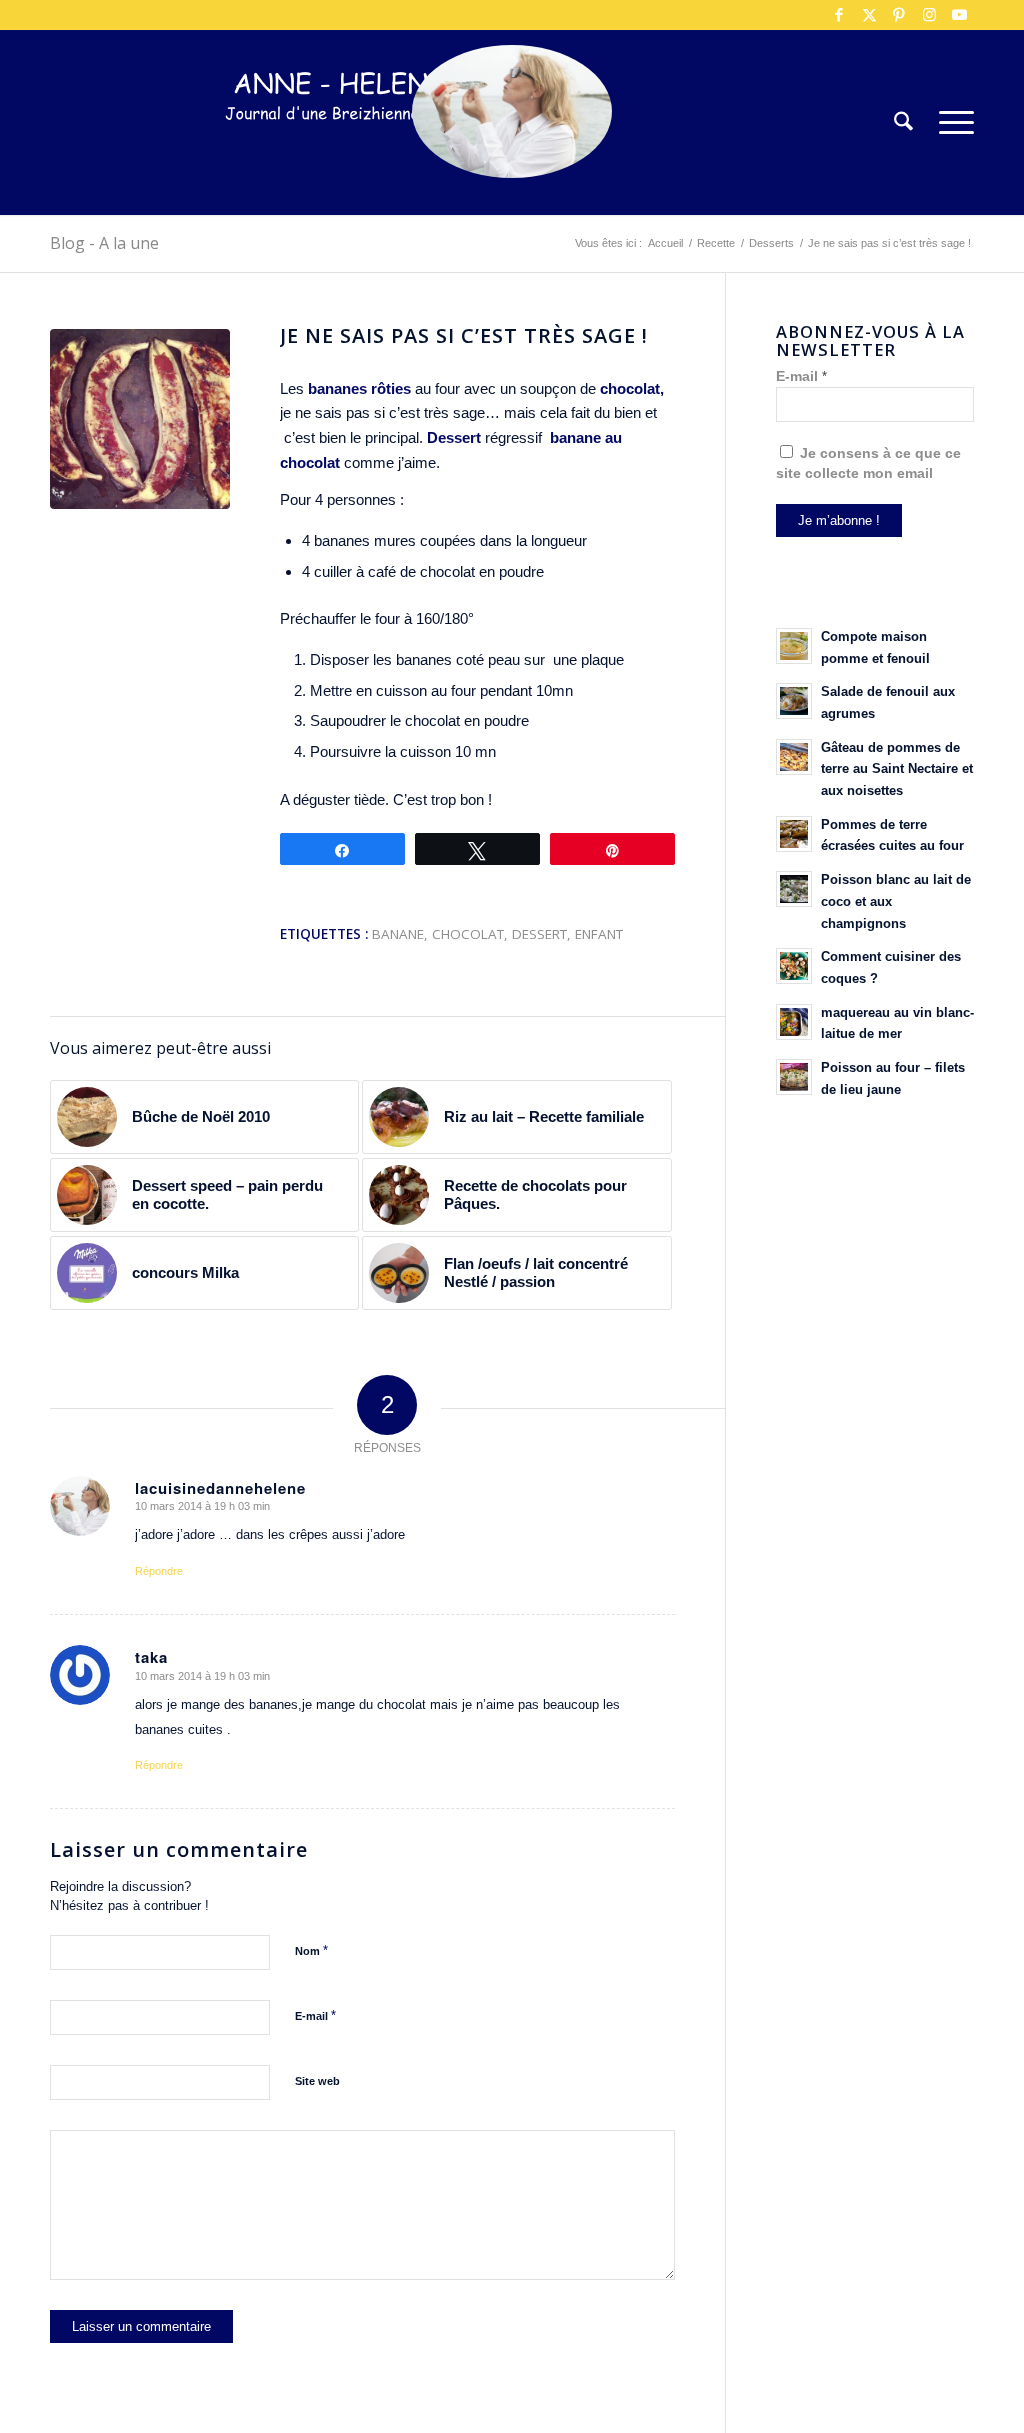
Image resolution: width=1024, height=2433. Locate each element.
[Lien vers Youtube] (959, 15)
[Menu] (950, 122)
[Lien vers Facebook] (839, 15)
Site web (317, 2081)
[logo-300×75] (350, 152)
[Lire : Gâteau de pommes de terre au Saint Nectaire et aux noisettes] (794, 757)
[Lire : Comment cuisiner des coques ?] (794, 966)
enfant (599, 934)
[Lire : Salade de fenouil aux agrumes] (794, 701)
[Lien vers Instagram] (929, 15)
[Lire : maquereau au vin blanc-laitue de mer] (794, 1022)
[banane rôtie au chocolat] (140, 419)
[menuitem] (903, 122)
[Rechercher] (903, 122)
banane (398, 934)
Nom (311, 1950)
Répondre (159, 1571)
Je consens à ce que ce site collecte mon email (868, 463)
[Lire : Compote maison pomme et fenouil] (794, 646)
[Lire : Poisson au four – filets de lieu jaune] (794, 1077)
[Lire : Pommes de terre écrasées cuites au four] (794, 834)
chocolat (468, 934)
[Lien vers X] (869, 15)
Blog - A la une (104, 243)
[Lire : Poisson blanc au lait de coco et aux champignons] (794, 889)
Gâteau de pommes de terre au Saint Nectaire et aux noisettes (897, 769)
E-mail (315, 2015)
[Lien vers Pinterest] (899, 15)
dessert (539, 934)
